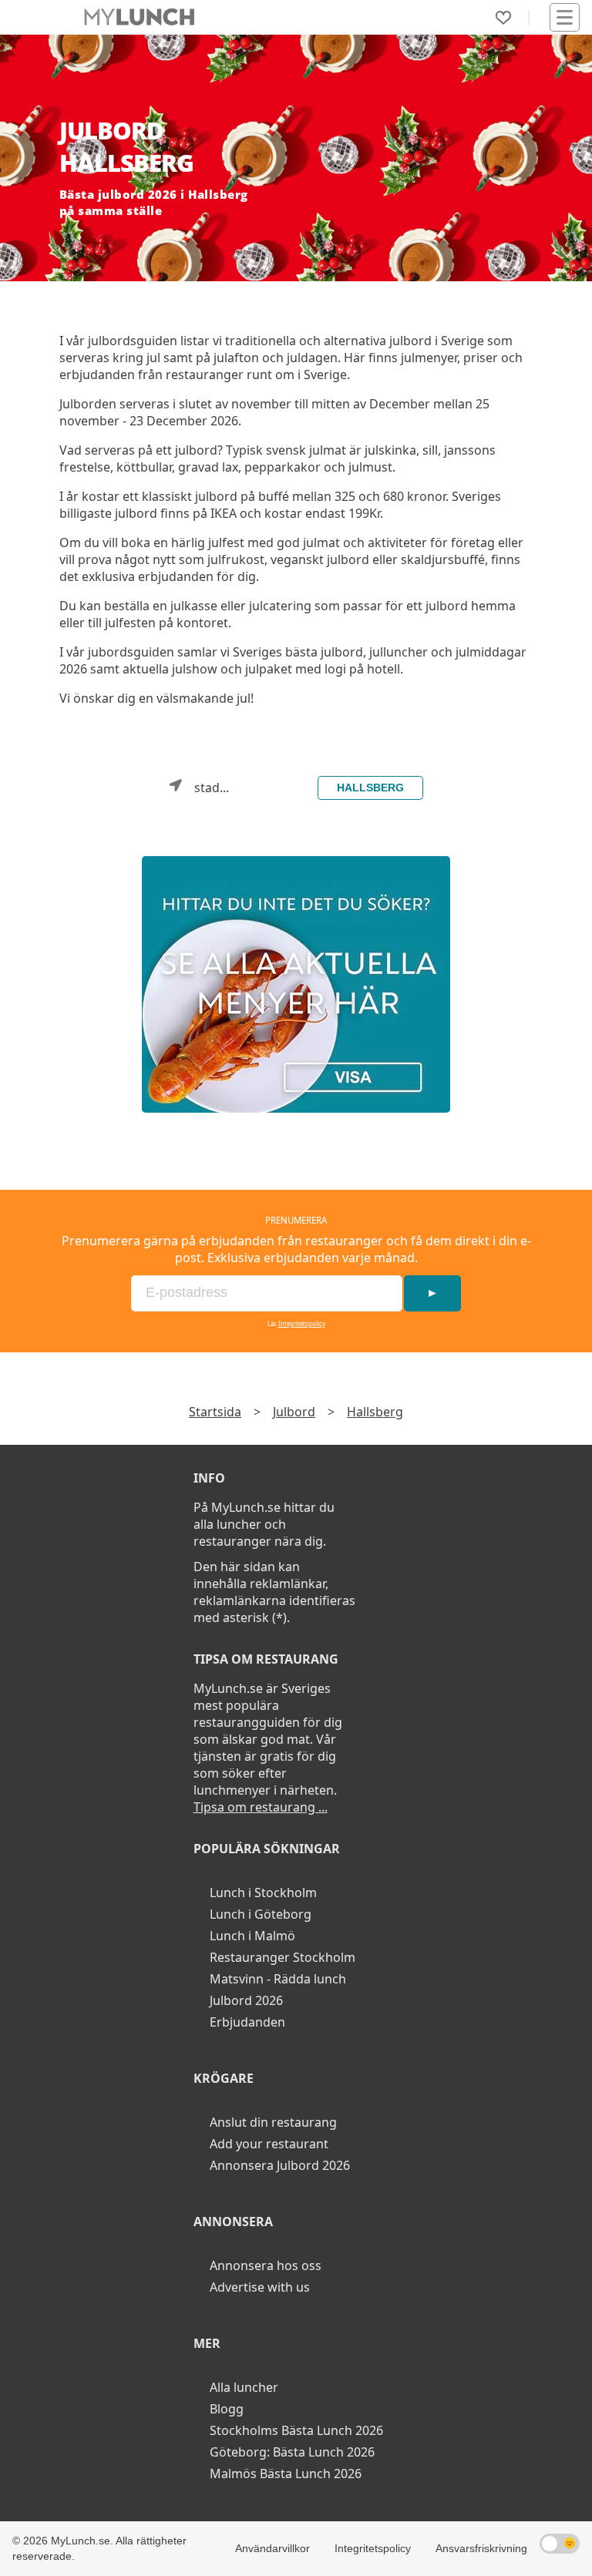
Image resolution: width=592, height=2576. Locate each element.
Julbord (294, 1412)
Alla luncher (244, 2387)
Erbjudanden (247, 2022)
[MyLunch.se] (296, 984)
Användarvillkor (272, 2548)
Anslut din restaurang (273, 2122)
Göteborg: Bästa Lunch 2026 (292, 2452)
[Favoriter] (503, 18)
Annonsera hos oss (266, 2265)
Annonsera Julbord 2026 (280, 2165)
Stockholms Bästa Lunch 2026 (296, 2430)
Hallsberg (370, 788)
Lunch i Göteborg (261, 1914)
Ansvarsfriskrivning (481, 2548)
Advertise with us (260, 2287)
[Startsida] (139, 17)
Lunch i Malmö (252, 1936)
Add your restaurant (269, 2144)
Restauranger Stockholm (283, 1957)
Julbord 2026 (246, 2000)
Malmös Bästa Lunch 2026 (286, 2474)
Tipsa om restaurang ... (261, 1807)
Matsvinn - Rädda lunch (278, 1979)
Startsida (215, 1412)
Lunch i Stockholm (263, 1893)
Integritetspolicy (302, 1324)
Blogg (227, 2409)
